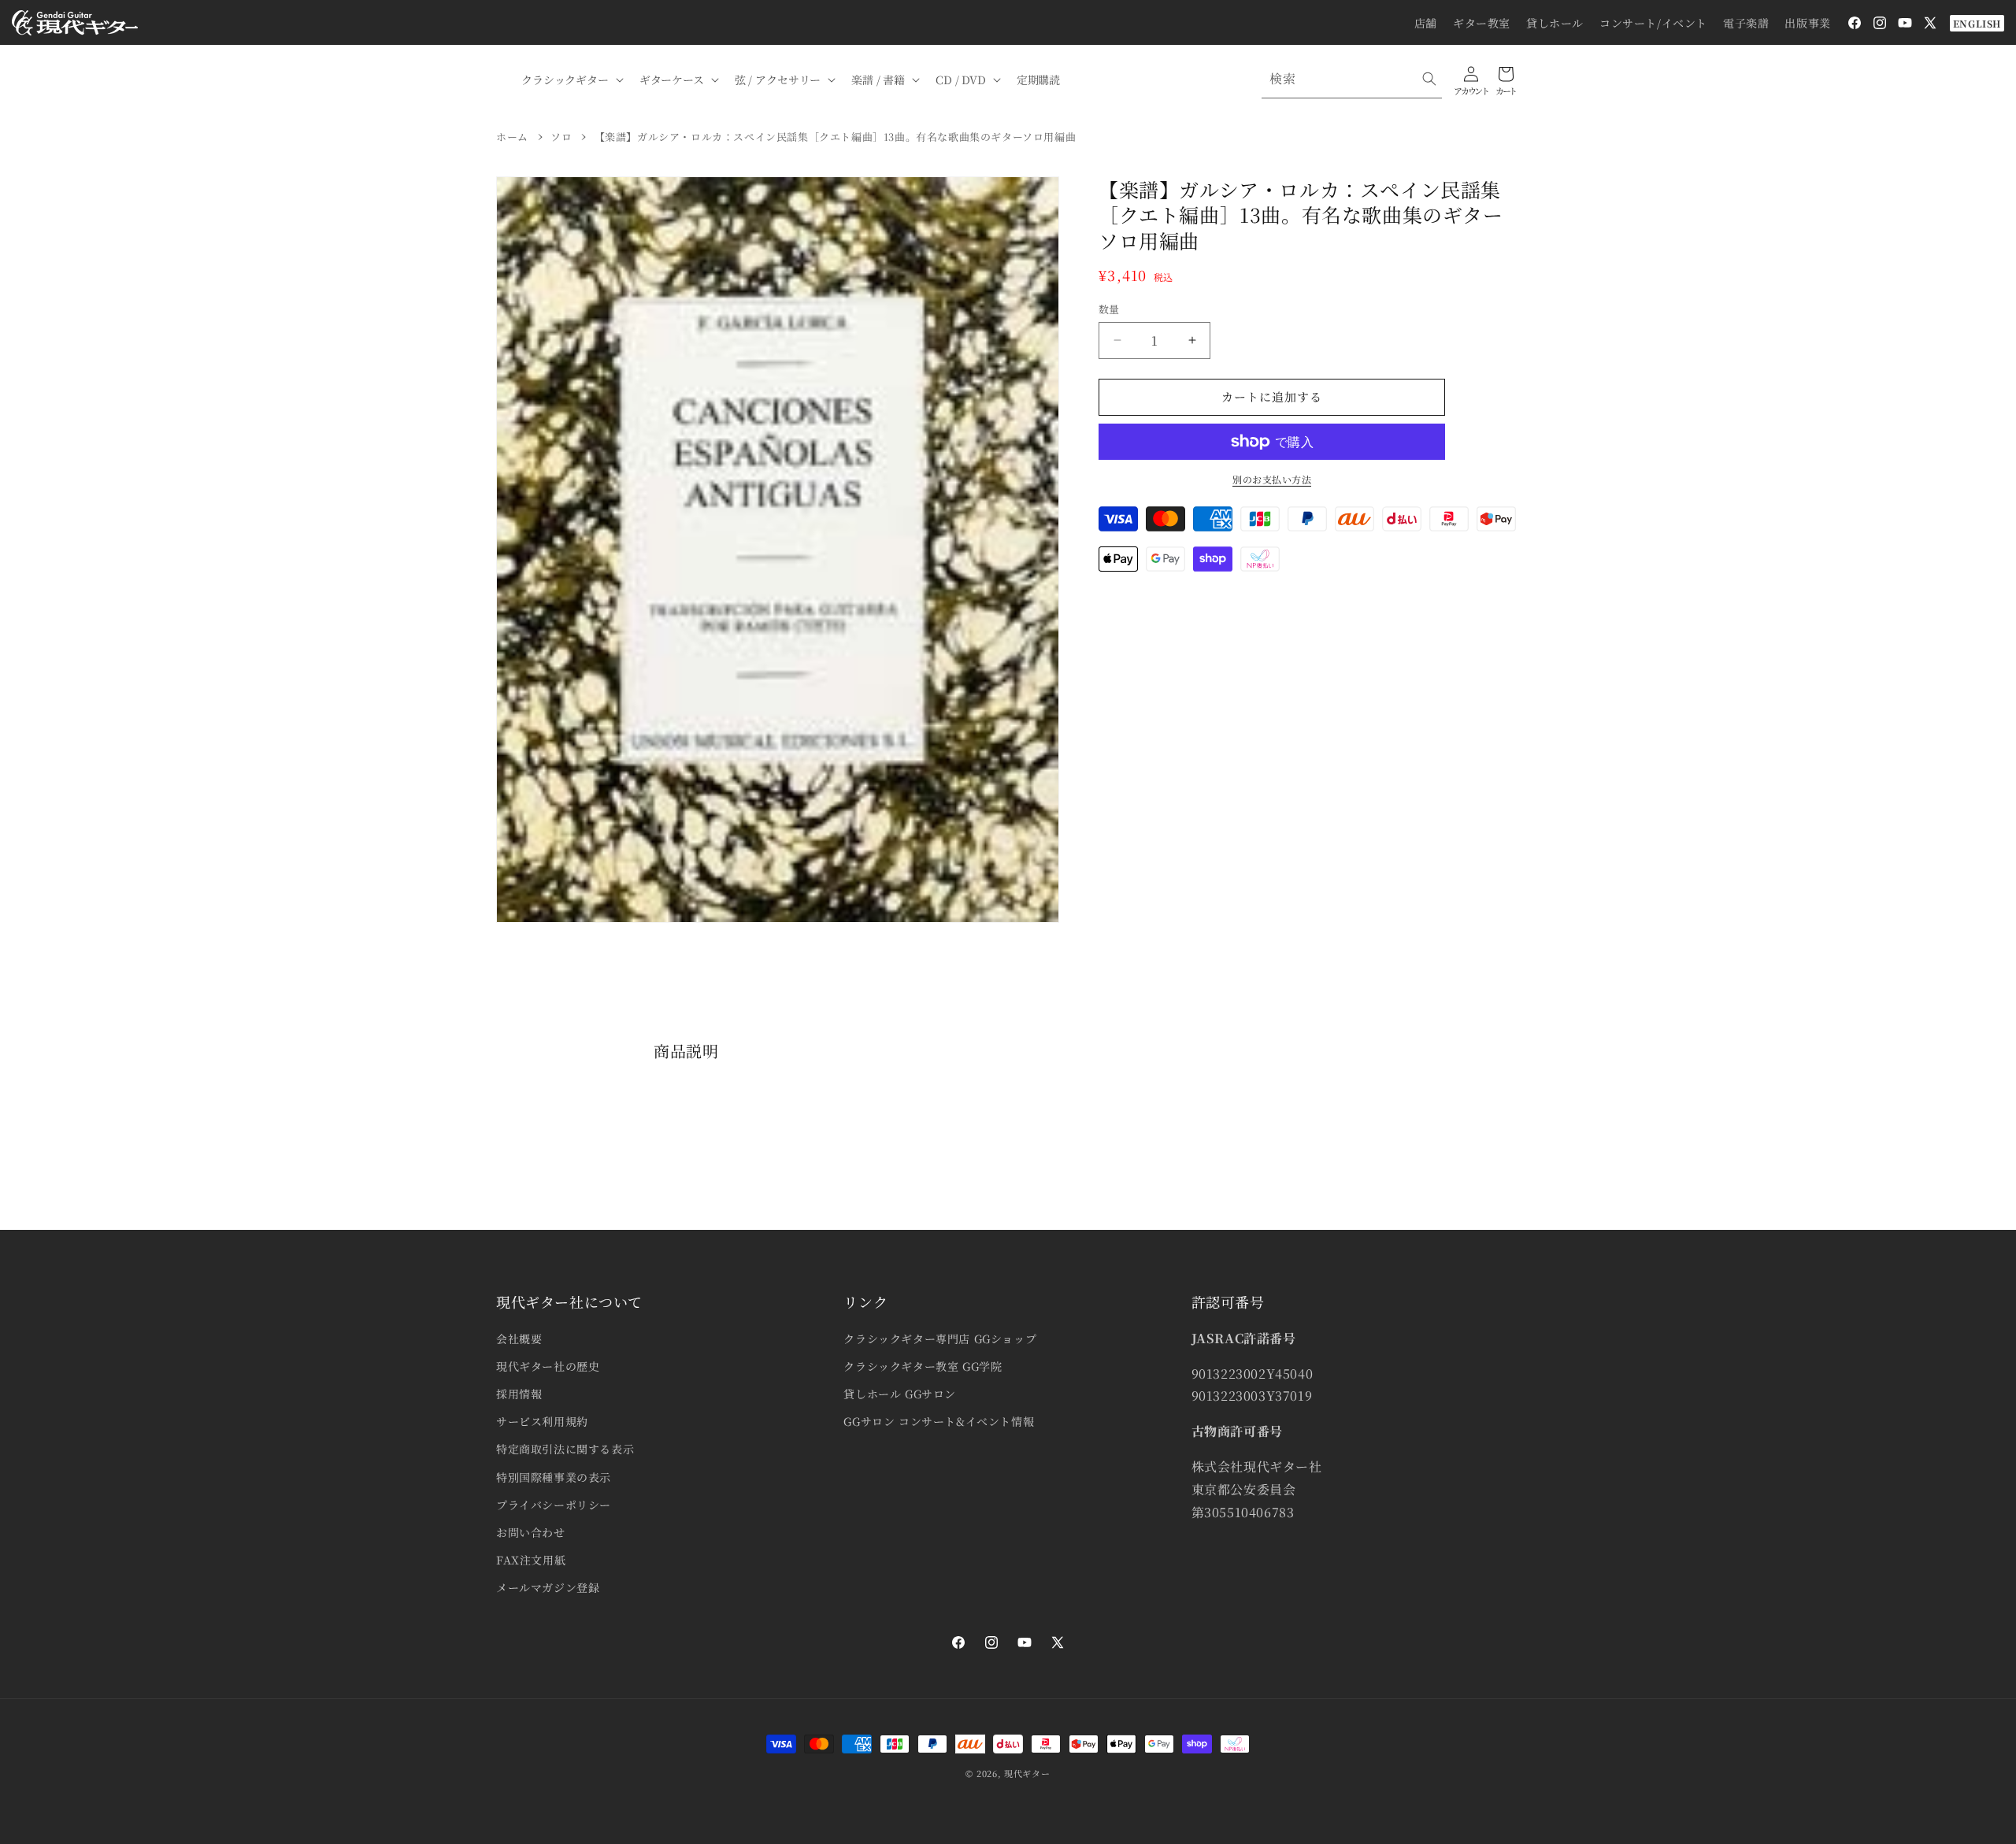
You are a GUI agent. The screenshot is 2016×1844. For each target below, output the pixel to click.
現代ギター (1027, 1773)
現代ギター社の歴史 (548, 1366)
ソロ (561, 137)
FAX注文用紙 (531, 1560)
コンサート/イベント (1653, 23)
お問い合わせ (531, 1532)
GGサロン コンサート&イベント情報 (939, 1421)
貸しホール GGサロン (900, 1394)
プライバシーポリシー (554, 1505)
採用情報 (519, 1394)
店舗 (1426, 23)
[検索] (1429, 79)
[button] (571, 80)
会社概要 (519, 1339)
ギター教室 (1482, 23)
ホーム (512, 137)
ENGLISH (1977, 23)
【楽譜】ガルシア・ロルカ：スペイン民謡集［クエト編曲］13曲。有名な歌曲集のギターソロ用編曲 (836, 137)
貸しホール (1555, 23)
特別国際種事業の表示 (554, 1477)
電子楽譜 (1746, 23)
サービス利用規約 (542, 1421)
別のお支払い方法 (1272, 479)
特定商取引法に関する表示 (565, 1449)
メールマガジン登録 (548, 1587)
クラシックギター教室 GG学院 (923, 1366)
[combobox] (1352, 79)
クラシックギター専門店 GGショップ (940, 1339)
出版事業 (1807, 23)
